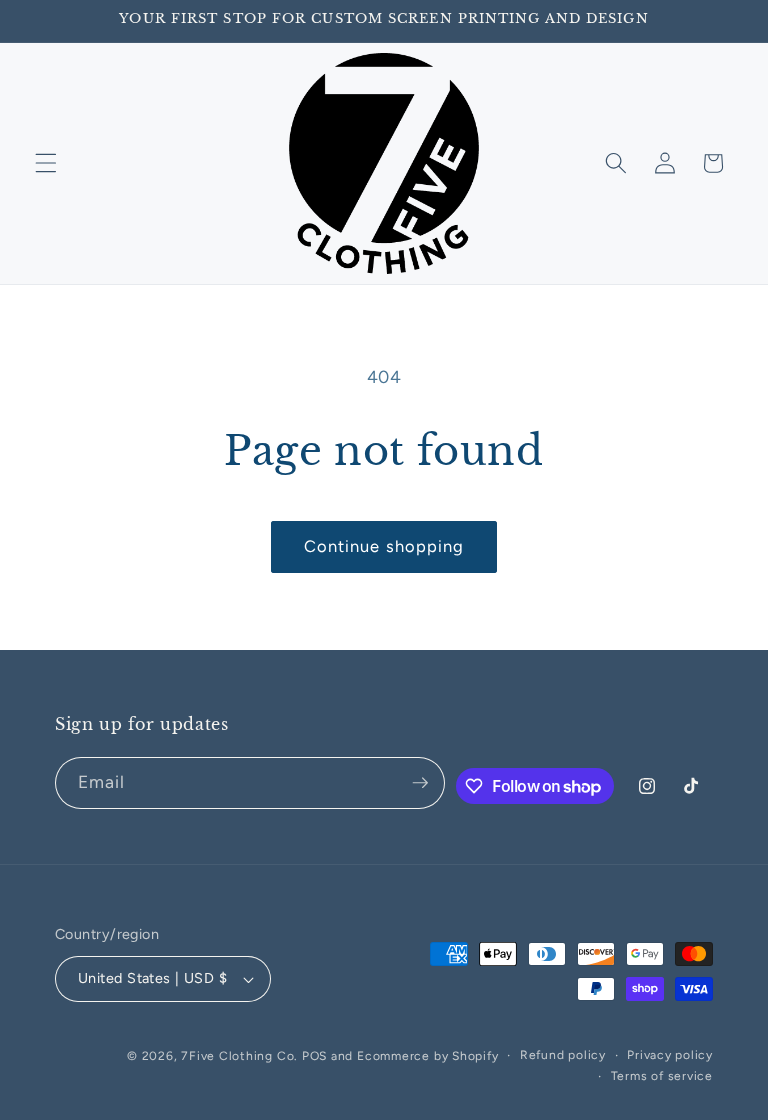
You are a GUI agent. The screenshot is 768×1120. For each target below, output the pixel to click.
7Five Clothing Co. (239, 1056)
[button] (46, 163)
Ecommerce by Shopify (427, 1056)
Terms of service (662, 1076)
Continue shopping (384, 546)
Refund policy (563, 1055)
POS (314, 1056)
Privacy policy (670, 1055)
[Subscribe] (420, 783)
